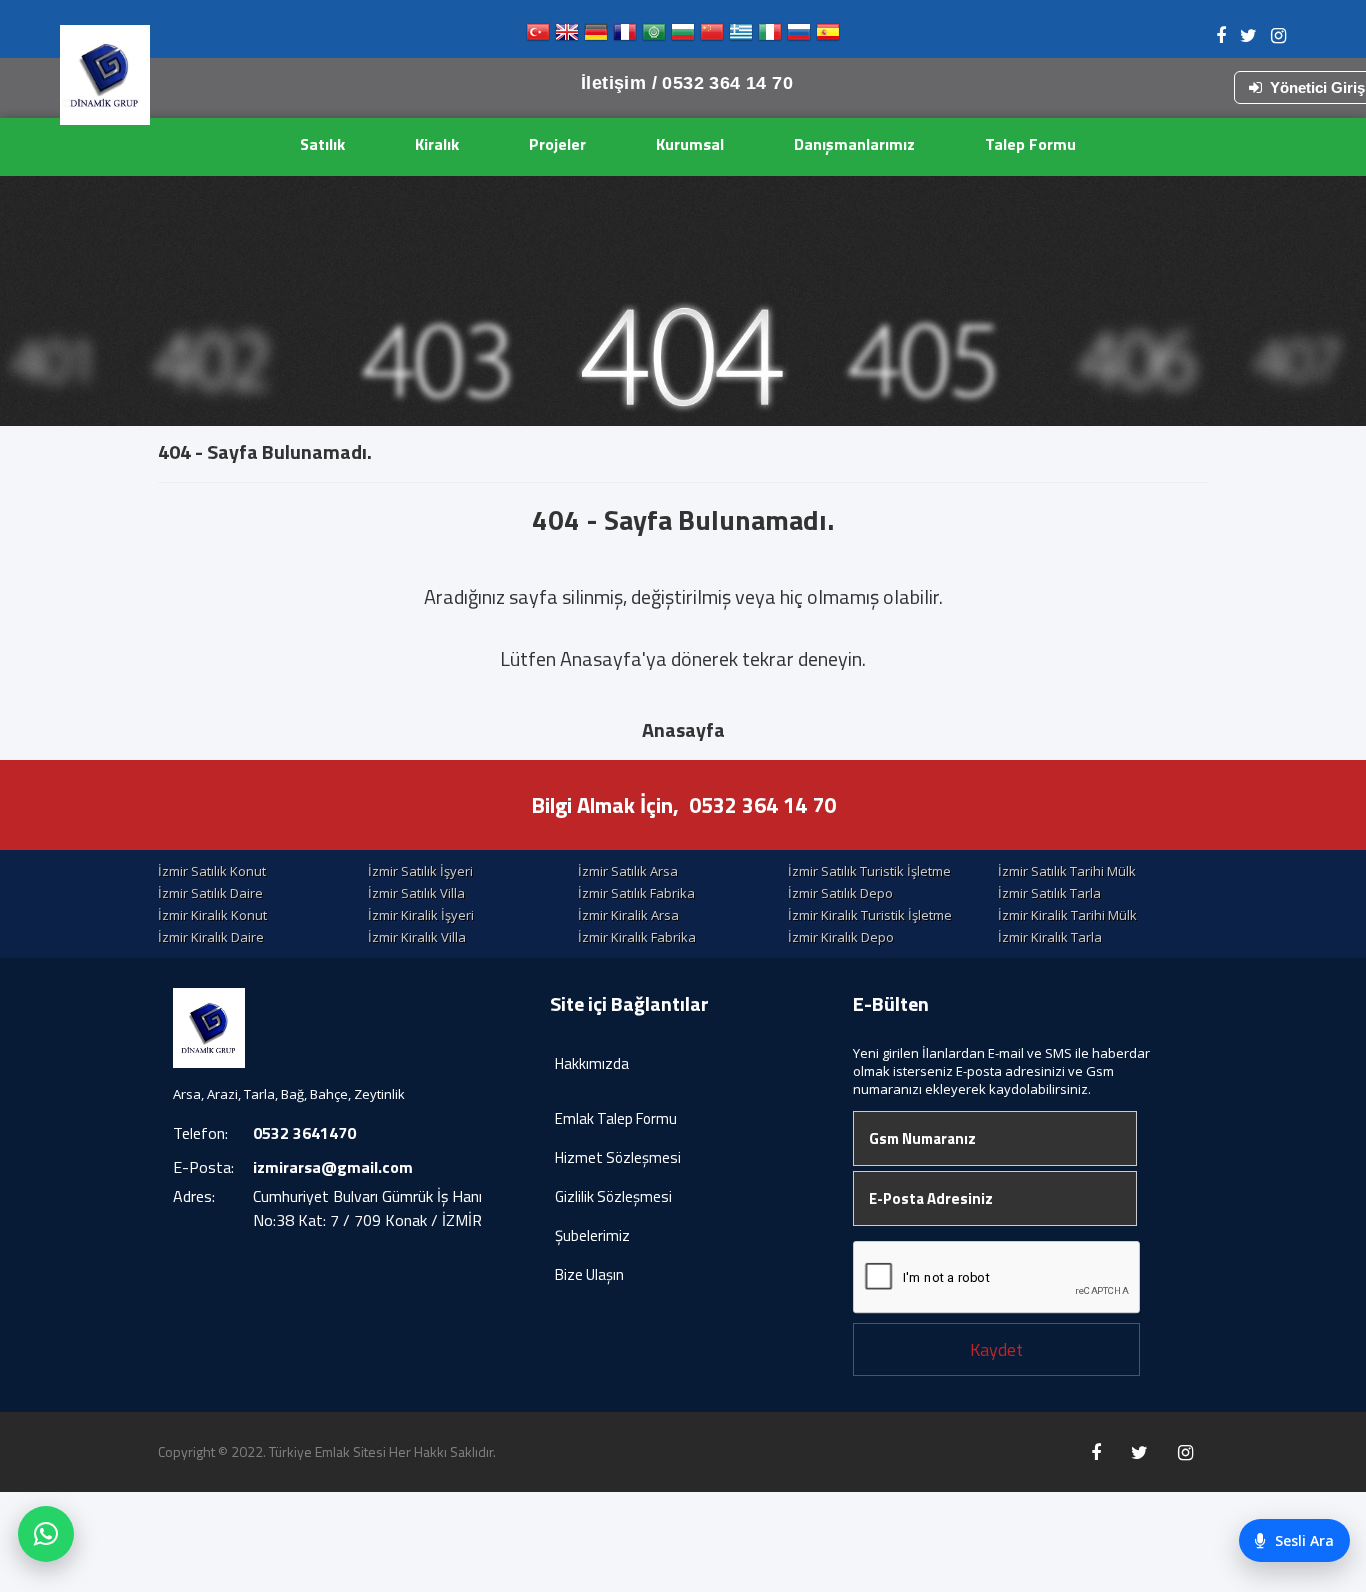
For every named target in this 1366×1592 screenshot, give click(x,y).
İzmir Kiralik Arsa (628, 915)
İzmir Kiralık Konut (212, 915)
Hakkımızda (592, 1063)
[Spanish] (828, 36)
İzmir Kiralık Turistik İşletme (870, 915)
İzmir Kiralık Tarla (1050, 937)
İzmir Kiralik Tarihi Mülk (1067, 915)
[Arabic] (654, 36)
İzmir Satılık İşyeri (420, 871)
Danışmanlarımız (854, 144)
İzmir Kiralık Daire (211, 937)
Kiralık (437, 144)
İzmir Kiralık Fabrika (637, 937)
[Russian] (799, 36)
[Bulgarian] (683, 36)
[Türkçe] (538, 36)
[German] (596, 36)
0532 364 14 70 (762, 805)
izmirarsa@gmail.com (333, 1167)
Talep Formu (1030, 144)
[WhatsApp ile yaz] (46, 1534)
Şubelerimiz (592, 1235)
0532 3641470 (304, 1133)
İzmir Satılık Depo (840, 893)
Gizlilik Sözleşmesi (613, 1196)
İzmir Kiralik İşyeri (421, 915)
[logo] (105, 75)
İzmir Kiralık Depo (841, 937)
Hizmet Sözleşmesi (618, 1157)
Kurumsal (690, 144)
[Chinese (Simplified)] (712, 36)
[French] (625, 36)
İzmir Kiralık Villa (417, 937)
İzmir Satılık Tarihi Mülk (1067, 871)
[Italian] (770, 36)
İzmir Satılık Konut (212, 871)
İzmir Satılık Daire (210, 893)
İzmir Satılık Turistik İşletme (869, 871)
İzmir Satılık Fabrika (636, 893)
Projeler (557, 144)
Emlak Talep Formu (616, 1118)
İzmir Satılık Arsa (628, 871)
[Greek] (741, 36)
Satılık (322, 144)
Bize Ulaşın (589, 1274)
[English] (567, 36)
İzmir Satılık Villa (416, 893)
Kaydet (996, 1349)
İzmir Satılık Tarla (1049, 893)
